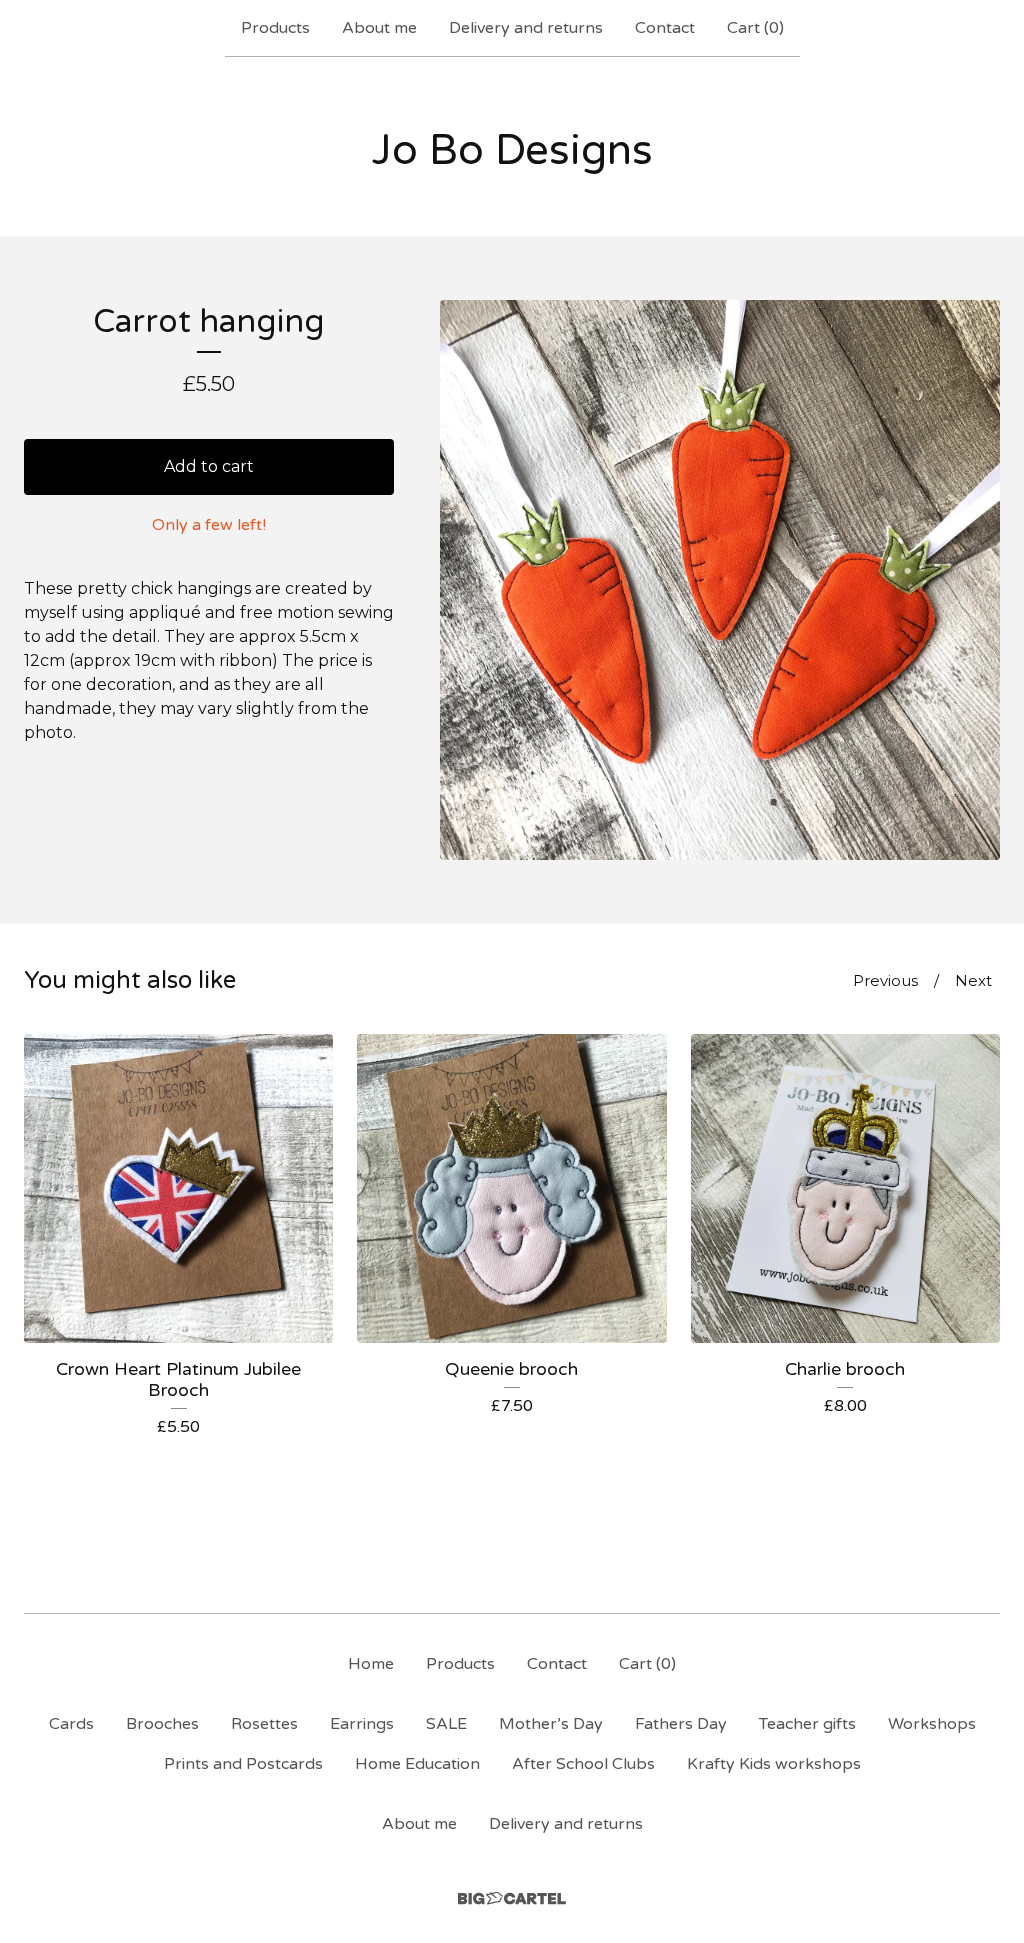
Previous (885, 980)
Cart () (755, 28)
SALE (446, 1724)
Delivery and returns (526, 28)
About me (379, 28)
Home (371, 1664)
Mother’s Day (551, 1724)
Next (973, 980)
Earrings (362, 1724)
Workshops (932, 1724)
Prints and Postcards (243, 1764)
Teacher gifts (807, 1724)
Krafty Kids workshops (774, 1764)
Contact (665, 28)
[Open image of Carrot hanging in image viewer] (720, 580)
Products (275, 28)
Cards (71, 1724)
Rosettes (264, 1724)
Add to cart (209, 466)
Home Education (417, 1764)
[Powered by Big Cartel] (512, 1898)
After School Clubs (583, 1764)
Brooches (162, 1724)
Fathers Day (681, 1724)
